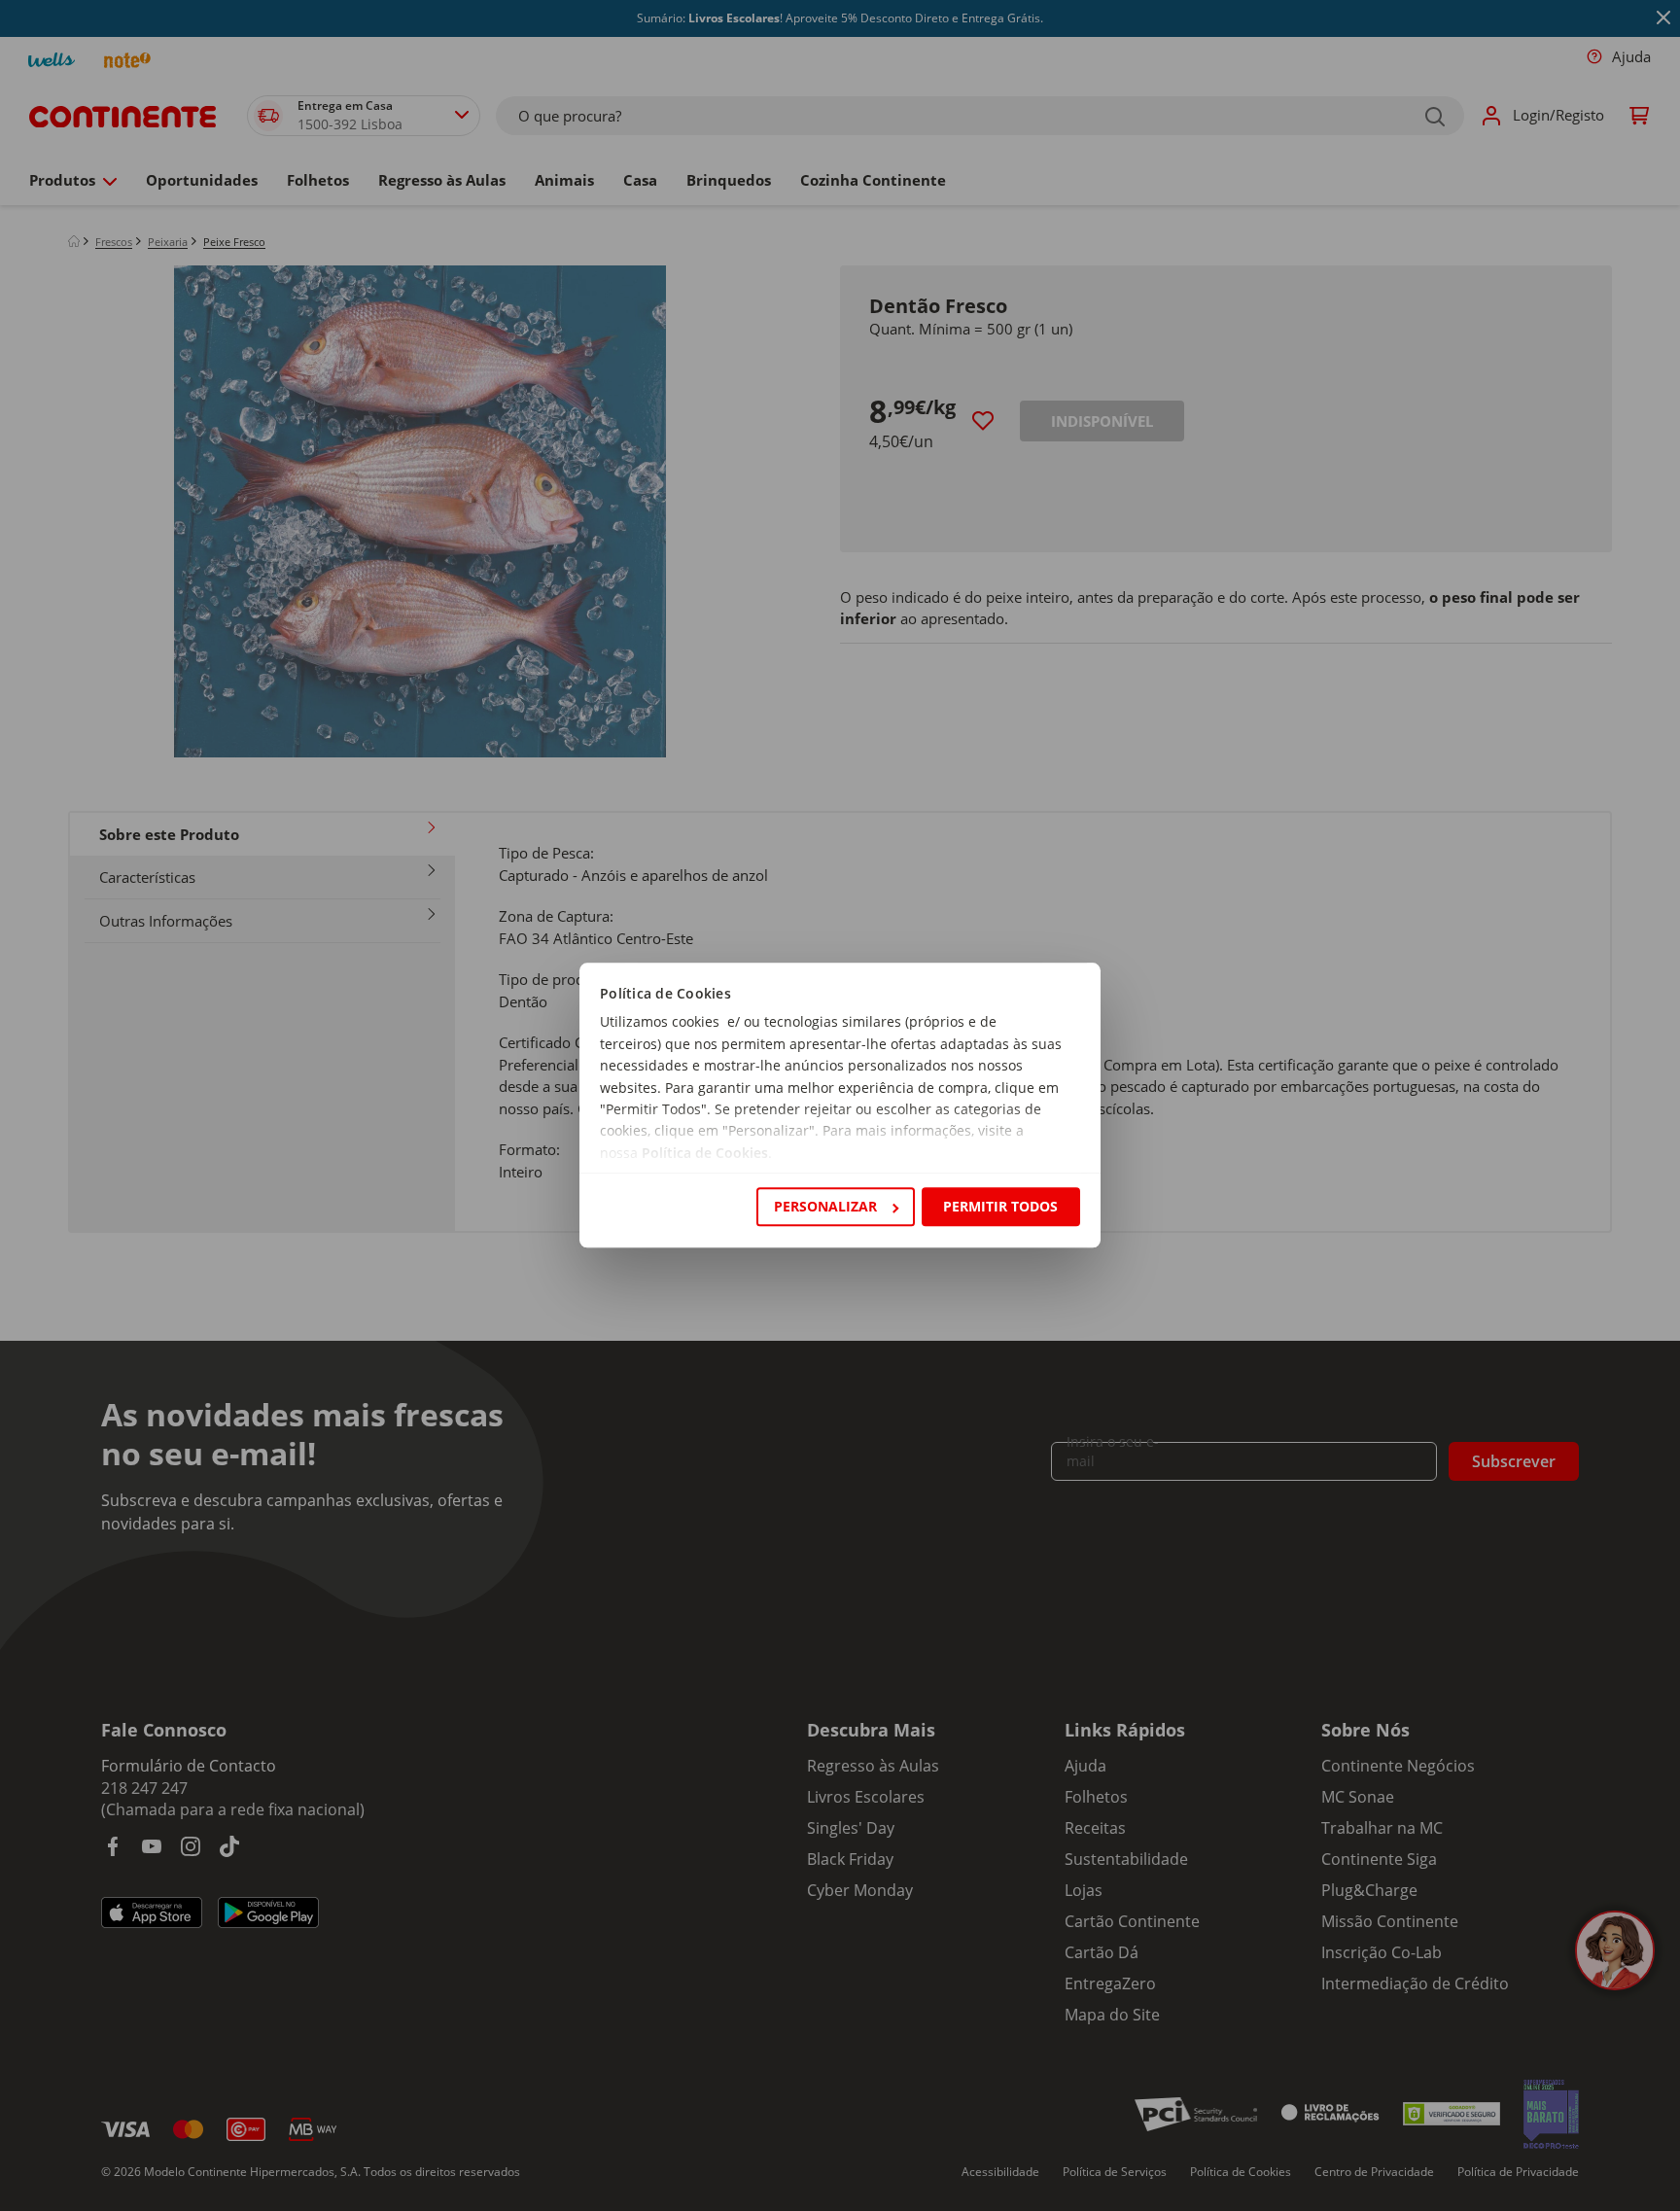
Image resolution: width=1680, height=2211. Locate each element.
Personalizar (825, 1206)
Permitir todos (1000, 1206)
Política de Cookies (705, 1153)
